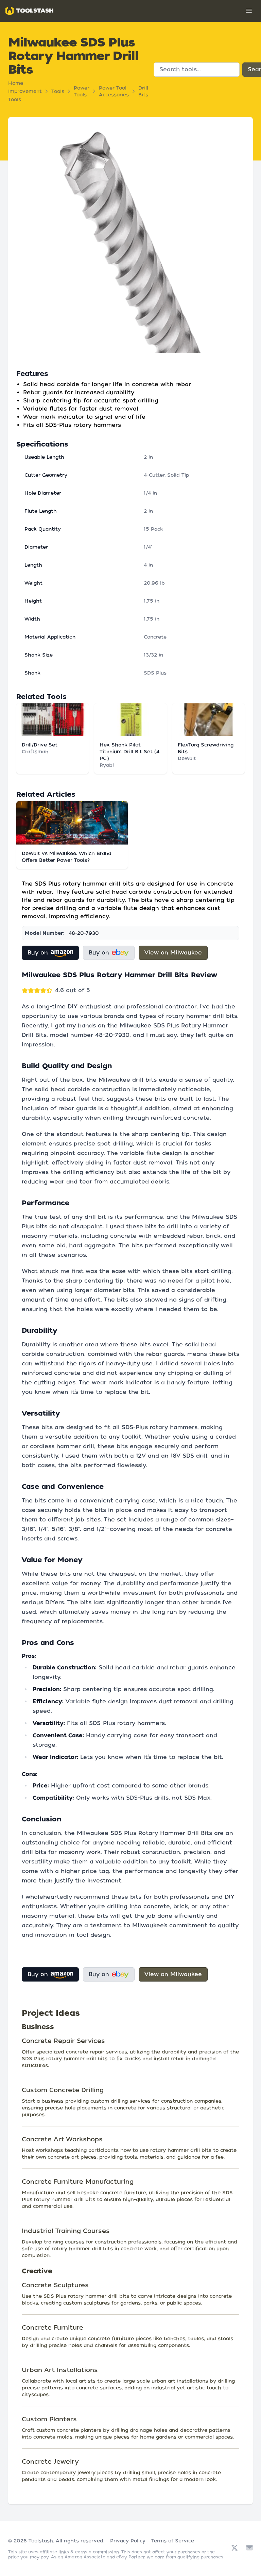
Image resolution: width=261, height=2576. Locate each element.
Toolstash (41, 2541)
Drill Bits (143, 91)
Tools (58, 91)
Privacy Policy (128, 2541)
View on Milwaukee (173, 953)
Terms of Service (173, 2541)
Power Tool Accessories (114, 91)
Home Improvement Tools (25, 91)
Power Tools (82, 91)
